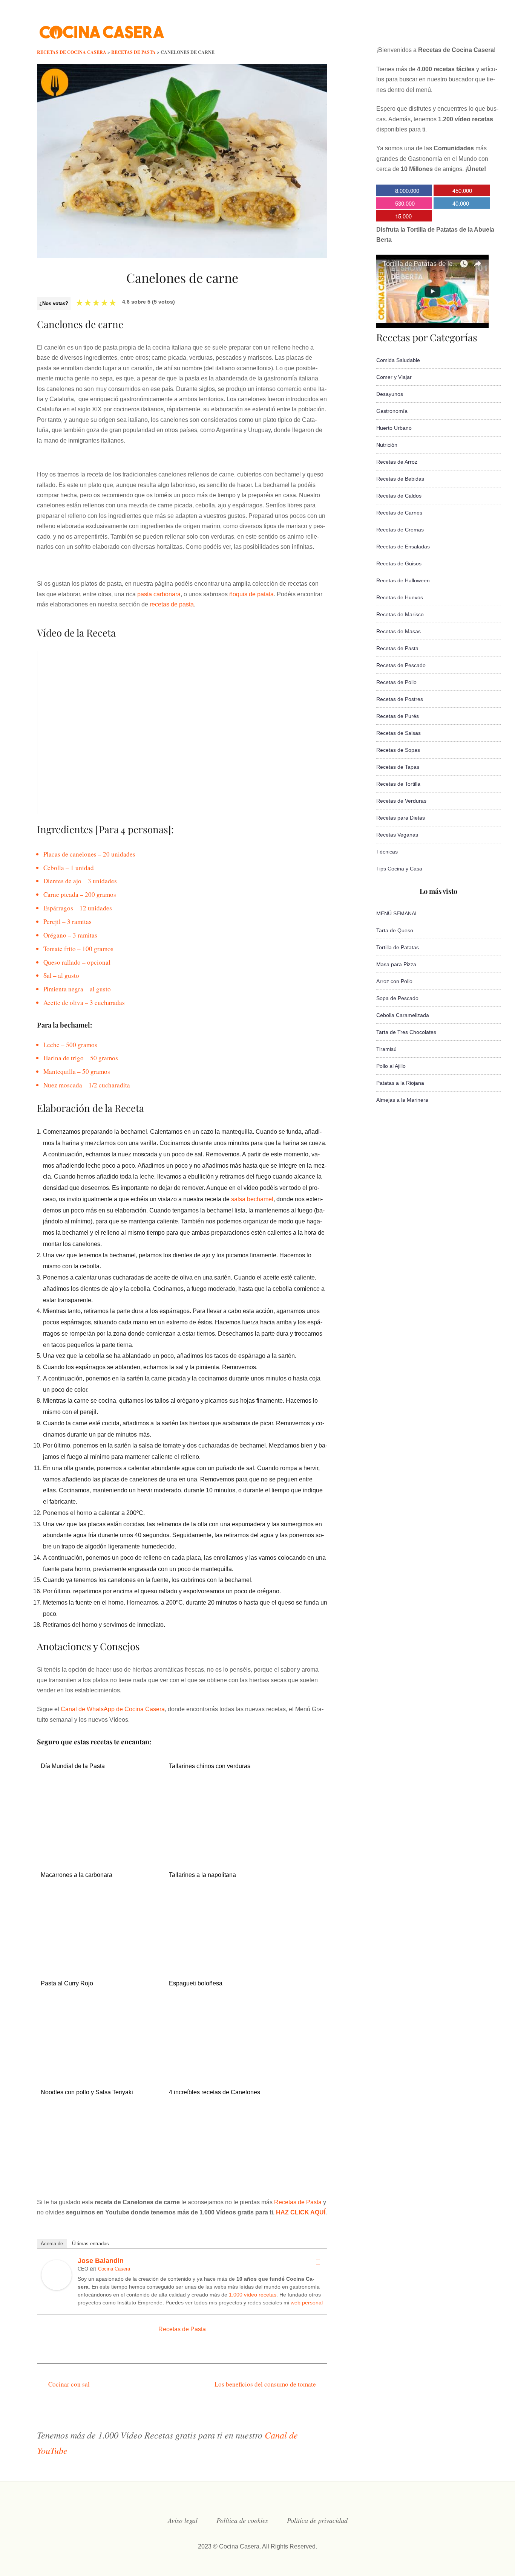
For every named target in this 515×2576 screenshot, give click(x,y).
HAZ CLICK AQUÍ (301, 2212)
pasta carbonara (159, 594)
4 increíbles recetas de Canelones (215, 2092)
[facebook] (399, 28)
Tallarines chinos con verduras (210, 1766)
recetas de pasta (172, 604)
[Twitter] (318, 2262)
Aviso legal (183, 2520)
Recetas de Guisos (399, 563)
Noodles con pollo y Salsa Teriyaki (87, 2092)
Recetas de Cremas (400, 530)
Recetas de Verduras (401, 801)
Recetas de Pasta (298, 2202)
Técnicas (387, 852)
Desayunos (390, 394)
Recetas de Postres (400, 699)
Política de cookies (242, 2520)
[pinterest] (475, 28)
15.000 (403, 216)
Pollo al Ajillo (391, 1066)
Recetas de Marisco (400, 614)
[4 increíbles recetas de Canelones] (228, 2166)
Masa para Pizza (396, 964)
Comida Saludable (398, 360)
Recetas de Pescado (401, 665)
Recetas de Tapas (398, 767)
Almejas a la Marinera (402, 1100)
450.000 (462, 190)
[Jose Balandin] (57, 2288)
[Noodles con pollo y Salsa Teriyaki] (100, 2177)
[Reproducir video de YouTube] (182, 732)
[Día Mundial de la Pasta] (100, 1851)
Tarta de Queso (395, 930)
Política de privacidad (317, 2520)
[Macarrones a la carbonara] (100, 1960)
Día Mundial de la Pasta (73, 1766)
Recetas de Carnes (399, 513)
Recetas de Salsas (399, 733)
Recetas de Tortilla (398, 784)
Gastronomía (392, 411)
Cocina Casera (114, 2269)
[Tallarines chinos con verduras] (228, 1851)
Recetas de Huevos (400, 597)
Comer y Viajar (394, 377)
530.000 (405, 203)
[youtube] (444, 28)
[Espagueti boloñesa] (228, 2057)
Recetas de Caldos (399, 496)
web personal (307, 2303)
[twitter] (414, 28)
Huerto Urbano (394, 428)
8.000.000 (407, 190)
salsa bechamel (252, 1199)
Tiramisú (386, 1049)
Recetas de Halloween (403, 580)
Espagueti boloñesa (196, 1983)
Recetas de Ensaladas (403, 547)
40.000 (461, 203)
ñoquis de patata (251, 594)
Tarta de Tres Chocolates (406, 1032)
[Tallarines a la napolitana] (228, 1960)
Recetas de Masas (399, 631)
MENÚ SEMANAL (397, 913)
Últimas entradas (90, 2244)
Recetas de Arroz (397, 462)
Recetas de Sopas (398, 750)
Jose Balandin (101, 2261)
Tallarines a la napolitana (202, 1875)
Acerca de (52, 2244)
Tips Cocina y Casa (399, 869)
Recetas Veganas (397, 835)
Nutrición (387, 445)
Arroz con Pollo (394, 981)
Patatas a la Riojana (400, 1083)
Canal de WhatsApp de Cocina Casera (113, 1709)
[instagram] (429, 28)
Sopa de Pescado (397, 998)
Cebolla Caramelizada (403, 1015)
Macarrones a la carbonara (77, 1875)
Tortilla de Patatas (398, 947)
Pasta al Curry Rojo (67, 1983)
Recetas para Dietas (401, 818)
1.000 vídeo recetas (253, 2295)
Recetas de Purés (398, 716)
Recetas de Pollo (396, 682)
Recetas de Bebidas (400, 479)
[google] (460, 28)
